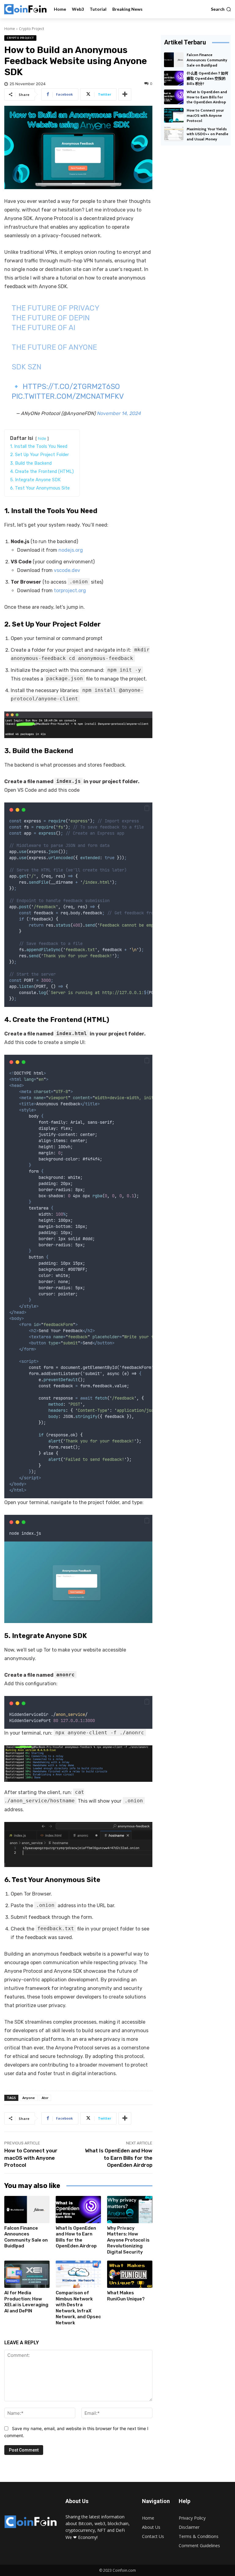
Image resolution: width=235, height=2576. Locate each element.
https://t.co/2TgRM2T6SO (71, 387)
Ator (45, 2098)
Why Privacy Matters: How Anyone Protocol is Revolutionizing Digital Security (128, 2240)
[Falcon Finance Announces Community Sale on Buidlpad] (27, 2210)
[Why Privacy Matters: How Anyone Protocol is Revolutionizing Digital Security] (130, 2210)
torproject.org (70, 591)
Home (10, 29)
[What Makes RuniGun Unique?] (130, 2274)
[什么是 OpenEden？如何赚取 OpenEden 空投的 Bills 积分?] (174, 78)
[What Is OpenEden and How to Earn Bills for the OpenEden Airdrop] (78, 2210)
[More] (125, 94)
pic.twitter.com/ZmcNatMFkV (68, 396)
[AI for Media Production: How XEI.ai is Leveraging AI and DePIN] (27, 2274)
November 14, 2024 (119, 413)
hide (42, 438)
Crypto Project (32, 29)
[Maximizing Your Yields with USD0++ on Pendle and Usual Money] (174, 134)
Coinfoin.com (124, 2570)
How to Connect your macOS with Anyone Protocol (31, 2158)
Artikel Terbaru (185, 42)
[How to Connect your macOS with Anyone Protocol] (174, 115)
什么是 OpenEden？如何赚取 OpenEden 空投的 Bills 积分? (207, 78)
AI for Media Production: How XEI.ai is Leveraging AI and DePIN (26, 2302)
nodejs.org (71, 550)
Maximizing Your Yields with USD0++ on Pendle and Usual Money (207, 134)
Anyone (29, 2098)
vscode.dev (67, 570)
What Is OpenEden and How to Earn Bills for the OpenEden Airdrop (119, 2158)
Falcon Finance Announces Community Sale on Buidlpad (26, 2237)
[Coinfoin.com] (25, 9)
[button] (221, 9)
